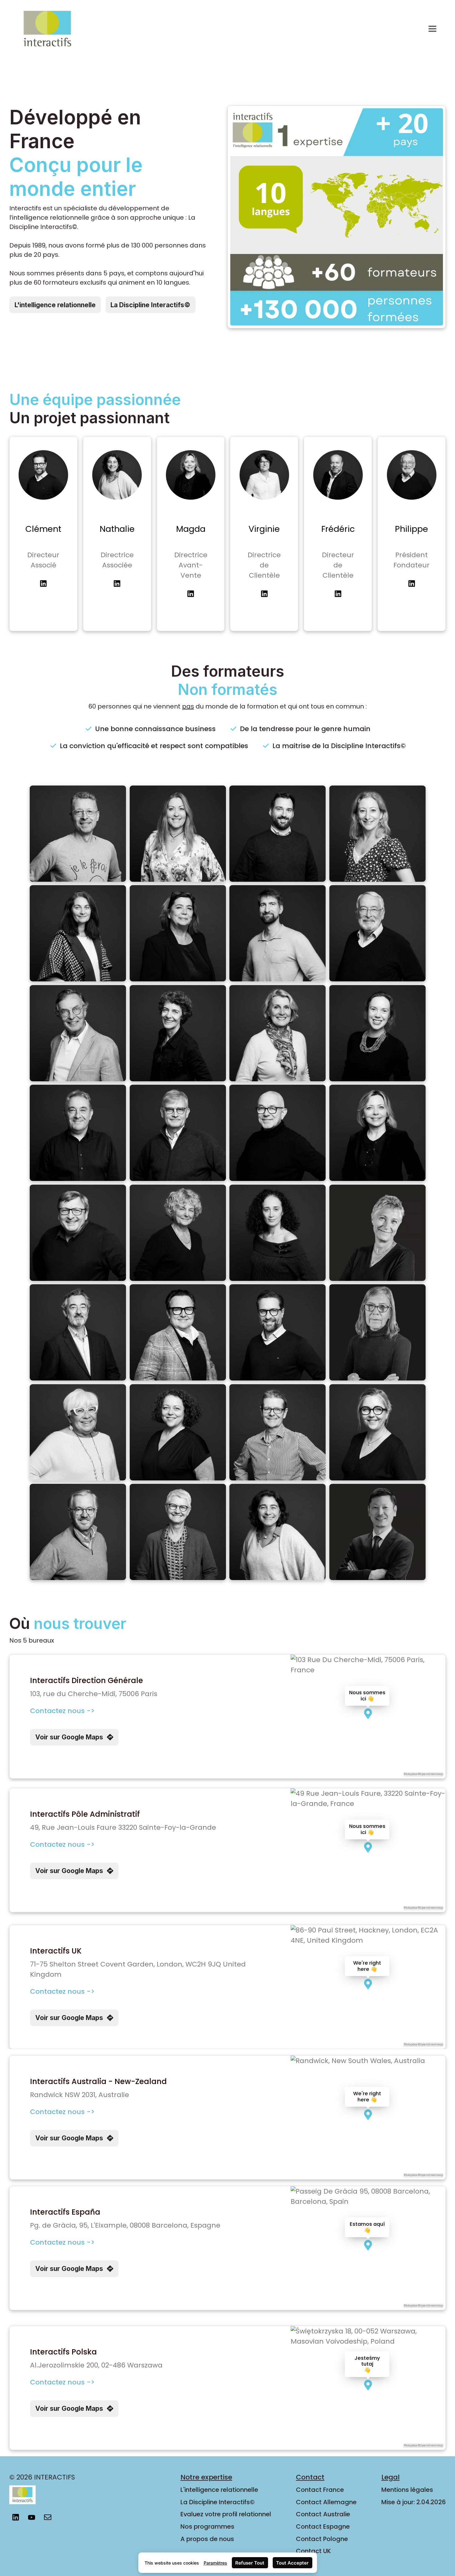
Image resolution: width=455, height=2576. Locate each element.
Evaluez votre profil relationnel (226, 2514)
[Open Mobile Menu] (432, 29)
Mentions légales (407, 2490)
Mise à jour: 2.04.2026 (414, 2502)
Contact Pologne (322, 2539)
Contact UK (313, 2551)
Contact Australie (323, 2514)
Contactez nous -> (62, 1711)
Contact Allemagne (326, 2502)
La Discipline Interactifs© (218, 2502)
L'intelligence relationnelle (219, 2490)
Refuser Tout (250, 2563)
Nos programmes (207, 2526)
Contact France (320, 2490)
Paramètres (215, 2563)
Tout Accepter (292, 2563)
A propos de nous (207, 2539)
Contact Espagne (323, 2526)
